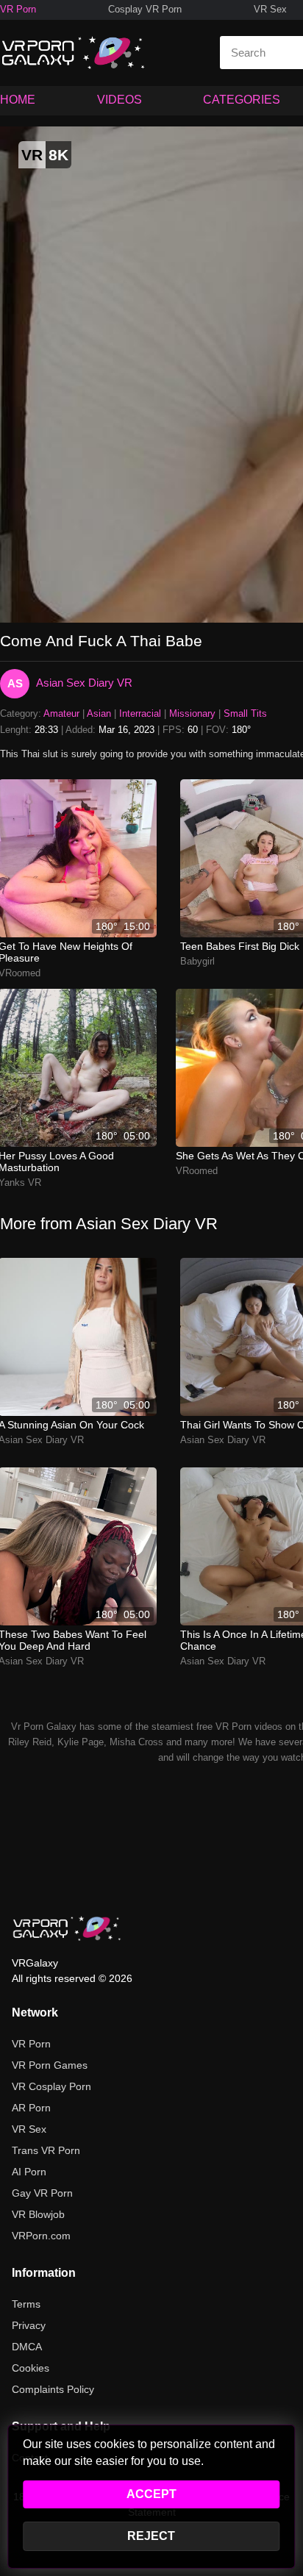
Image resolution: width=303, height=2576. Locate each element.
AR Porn (31, 2108)
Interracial (140, 713)
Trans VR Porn (46, 2150)
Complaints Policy (53, 2389)
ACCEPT (151, 2494)
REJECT (151, 2536)
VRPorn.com (41, 2236)
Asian (99, 713)
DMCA (27, 2347)
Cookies (31, 2368)
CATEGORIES (242, 100)
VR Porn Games (50, 2065)
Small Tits (245, 713)
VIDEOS (120, 100)
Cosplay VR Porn (145, 9)
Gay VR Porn (42, 2193)
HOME (18, 100)
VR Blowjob (38, 2214)
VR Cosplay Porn (51, 2086)
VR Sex (270, 9)
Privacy (29, 2325)
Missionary (192, 713)
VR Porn (18, 9)
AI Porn (29, 2172)
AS (15, 683)
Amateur (61, 713)
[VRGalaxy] (67, 1928)
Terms (26, 2304)
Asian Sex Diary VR (84, 683)
